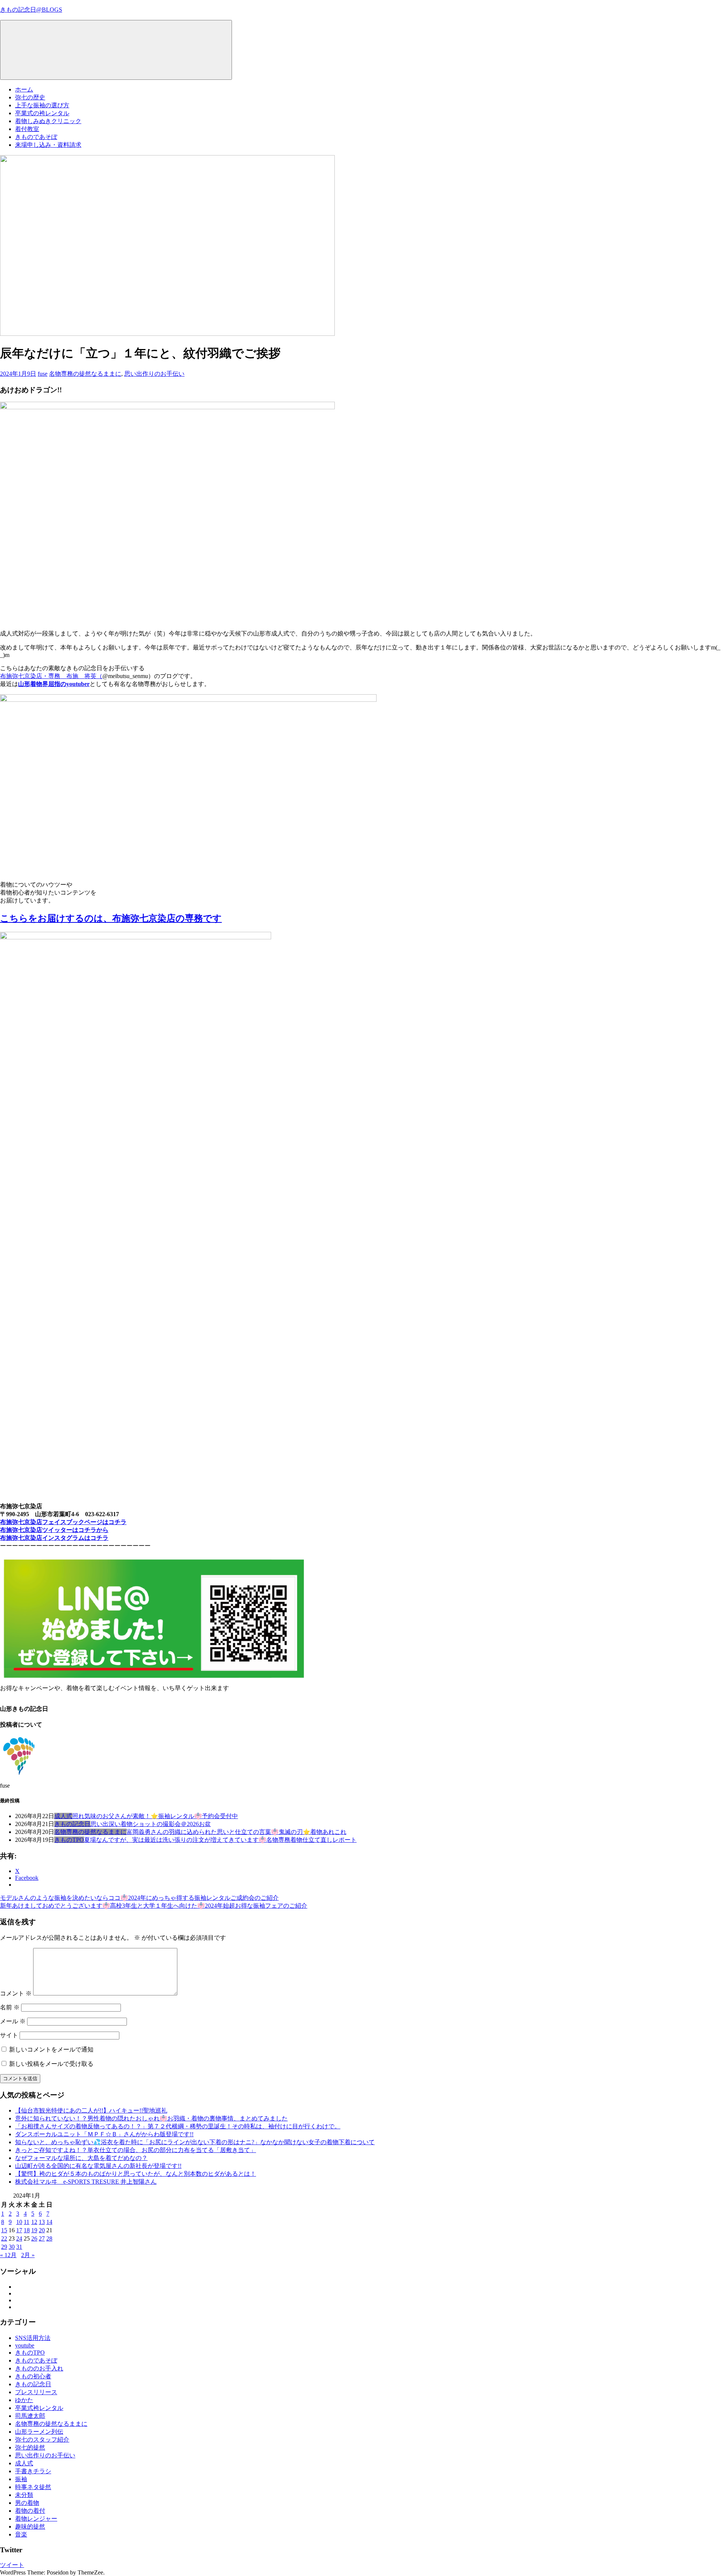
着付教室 (27, 129)
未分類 (24, 2495)
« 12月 (8, 2255)
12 (34, 2222)
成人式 (63, 1816)
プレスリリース (36, 2392)
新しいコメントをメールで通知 (51, 2049)
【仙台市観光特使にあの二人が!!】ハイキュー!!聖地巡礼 (91, 2110)
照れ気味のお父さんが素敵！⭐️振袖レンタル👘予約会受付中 (155, 1816)
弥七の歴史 (30, 97)
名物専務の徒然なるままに (85, 374)
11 (27, 2222)
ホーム (24, 89)
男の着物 (27, 2503)
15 (4, 2230)
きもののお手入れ (39, 2368)
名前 (10, 2007)
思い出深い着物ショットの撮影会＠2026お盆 (151, 1824)
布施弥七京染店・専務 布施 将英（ (51, 676)
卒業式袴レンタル (39, 2408)
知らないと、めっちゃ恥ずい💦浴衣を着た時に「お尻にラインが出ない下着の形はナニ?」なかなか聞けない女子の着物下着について (195, 2142)
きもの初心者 (33, 2376)
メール (13, 2021)
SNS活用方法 (33, 2338)
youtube (25, 2345)
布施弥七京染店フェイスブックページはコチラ (63, 1522)
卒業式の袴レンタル (42, 113)
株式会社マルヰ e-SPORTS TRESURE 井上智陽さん (86, 2182)
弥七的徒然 (30, 2447)
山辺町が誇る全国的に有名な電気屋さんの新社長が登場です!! (98, 2166)
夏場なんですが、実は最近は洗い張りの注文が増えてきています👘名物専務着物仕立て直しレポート (220, 1840)
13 (42, 2222)
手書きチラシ (33, 2471)
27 (42, 2238)
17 (19, 2230)
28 (49, 2238)
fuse (43, 374)
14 (49, 2222)
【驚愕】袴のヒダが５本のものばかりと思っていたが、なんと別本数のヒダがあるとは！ (136, 2174)
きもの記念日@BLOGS (31, 10)
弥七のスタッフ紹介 (42, 2440)
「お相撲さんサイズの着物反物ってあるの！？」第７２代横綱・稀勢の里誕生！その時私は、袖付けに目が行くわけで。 (178, 2126)
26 (34, 2238)
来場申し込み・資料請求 (48, 145)
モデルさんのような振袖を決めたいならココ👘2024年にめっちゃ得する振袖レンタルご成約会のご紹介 (139, 1898)
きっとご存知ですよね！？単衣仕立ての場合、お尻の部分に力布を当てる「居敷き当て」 (136, 2150)
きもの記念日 (72, 1824)
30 (12, 2247)
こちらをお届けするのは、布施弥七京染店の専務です (111, 918)
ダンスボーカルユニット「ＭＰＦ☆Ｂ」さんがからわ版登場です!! (104, 2134)
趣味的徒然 (30, 2526)
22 (4, 2238)
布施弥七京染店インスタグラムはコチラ (54, 1538)
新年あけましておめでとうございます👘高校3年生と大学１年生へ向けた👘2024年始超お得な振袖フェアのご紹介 (154, 1906)
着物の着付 (30, 2511)
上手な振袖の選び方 (42, 105)
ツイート (12, 2565)
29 (4, 2247)
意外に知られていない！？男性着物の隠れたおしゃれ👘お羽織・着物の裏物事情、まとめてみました (151, 2118)
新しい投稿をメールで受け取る (51, 2064)
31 (19, 2247)
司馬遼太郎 (30, 2416)
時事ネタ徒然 (33, 2487)
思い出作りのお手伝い (154, 374)
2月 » (28, 2255)
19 (34, 2230)
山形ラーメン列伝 (39, 2432)
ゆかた (24, 2400)
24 (19, 2238)
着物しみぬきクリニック (48, 121)
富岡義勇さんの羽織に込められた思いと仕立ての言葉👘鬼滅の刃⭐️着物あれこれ (236, 1832)
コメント (16, 1993)
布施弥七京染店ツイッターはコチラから (54, 1530)
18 (27, 2230)
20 (42, 2230)
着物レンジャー (36, 2519)
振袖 (21, 2479)
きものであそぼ (36, 137)
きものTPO (69, 1840)
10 (19, 2222)
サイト (9, 2035)
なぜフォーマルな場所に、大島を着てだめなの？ (81, 2158)
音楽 (21, 2534)
